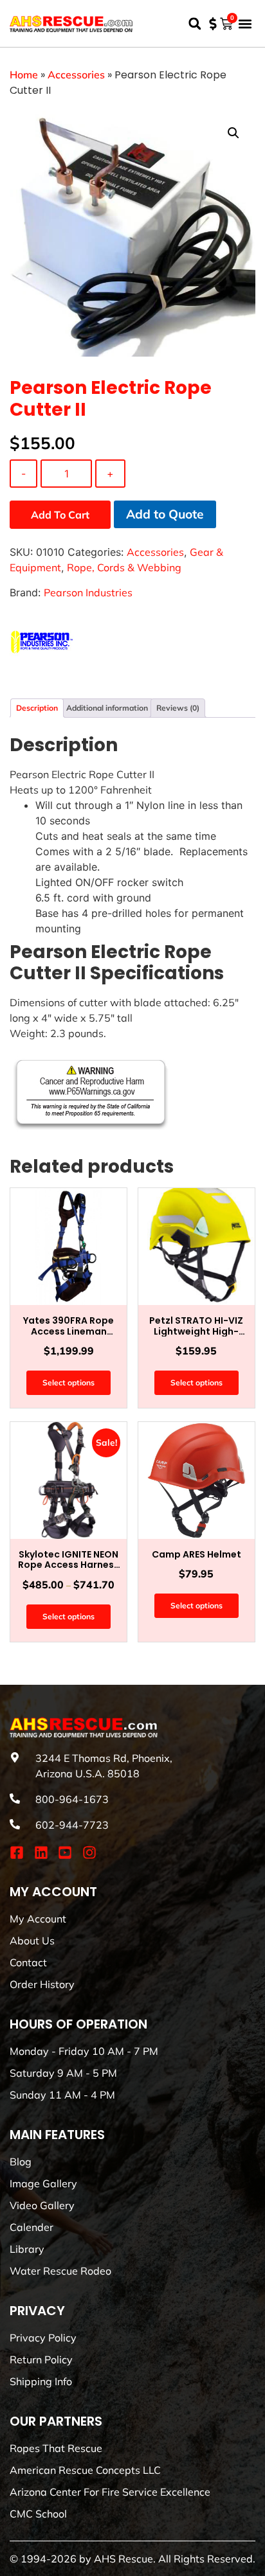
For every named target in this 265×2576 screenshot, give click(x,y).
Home (24, 75)
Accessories (76, 75)
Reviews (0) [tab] (178, 708)
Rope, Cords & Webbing (124, 567)
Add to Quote (165, 514)
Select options (69, 1382)
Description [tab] (37, 708)
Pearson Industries (88, 592)
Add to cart (60, 515)
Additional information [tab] (107, 708)
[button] (195, 23)
